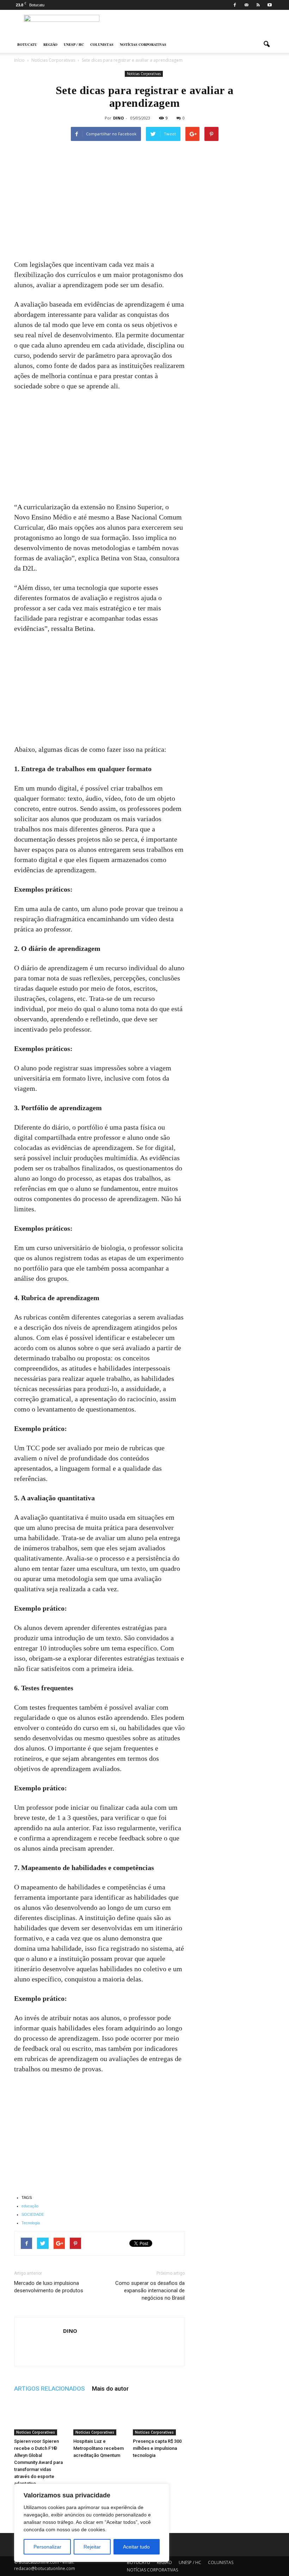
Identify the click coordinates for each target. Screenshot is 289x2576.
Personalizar (47, 2547)
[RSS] (258, 5)
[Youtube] (270, 5)
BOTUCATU (27, 44)
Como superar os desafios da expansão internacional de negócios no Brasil (150, 2291)
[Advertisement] (99, 207)
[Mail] (246, 5)
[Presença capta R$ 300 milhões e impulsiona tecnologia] (159, 2418)
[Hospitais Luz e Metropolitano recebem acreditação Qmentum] (99, 2418)
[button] (266, 44)
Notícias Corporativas (144, 74)
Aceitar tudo (136, 2547)
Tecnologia (31, 2223)
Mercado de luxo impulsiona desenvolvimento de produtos (49, 2287)
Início (19, 60)
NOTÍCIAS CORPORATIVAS (143, 44)
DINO (118, 118)
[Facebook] (235, 5)
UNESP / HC (74, 44)
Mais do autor (110, 2389)
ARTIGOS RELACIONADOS (50, 2389)
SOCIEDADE (33, 2214)
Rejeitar (92, 2547)
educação (30, 2206)
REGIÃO (50, 44)
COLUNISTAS (102, 44)
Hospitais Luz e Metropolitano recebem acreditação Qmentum (99, 2448)
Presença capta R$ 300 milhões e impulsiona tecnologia (157, 2448)
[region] (92, 2523)
